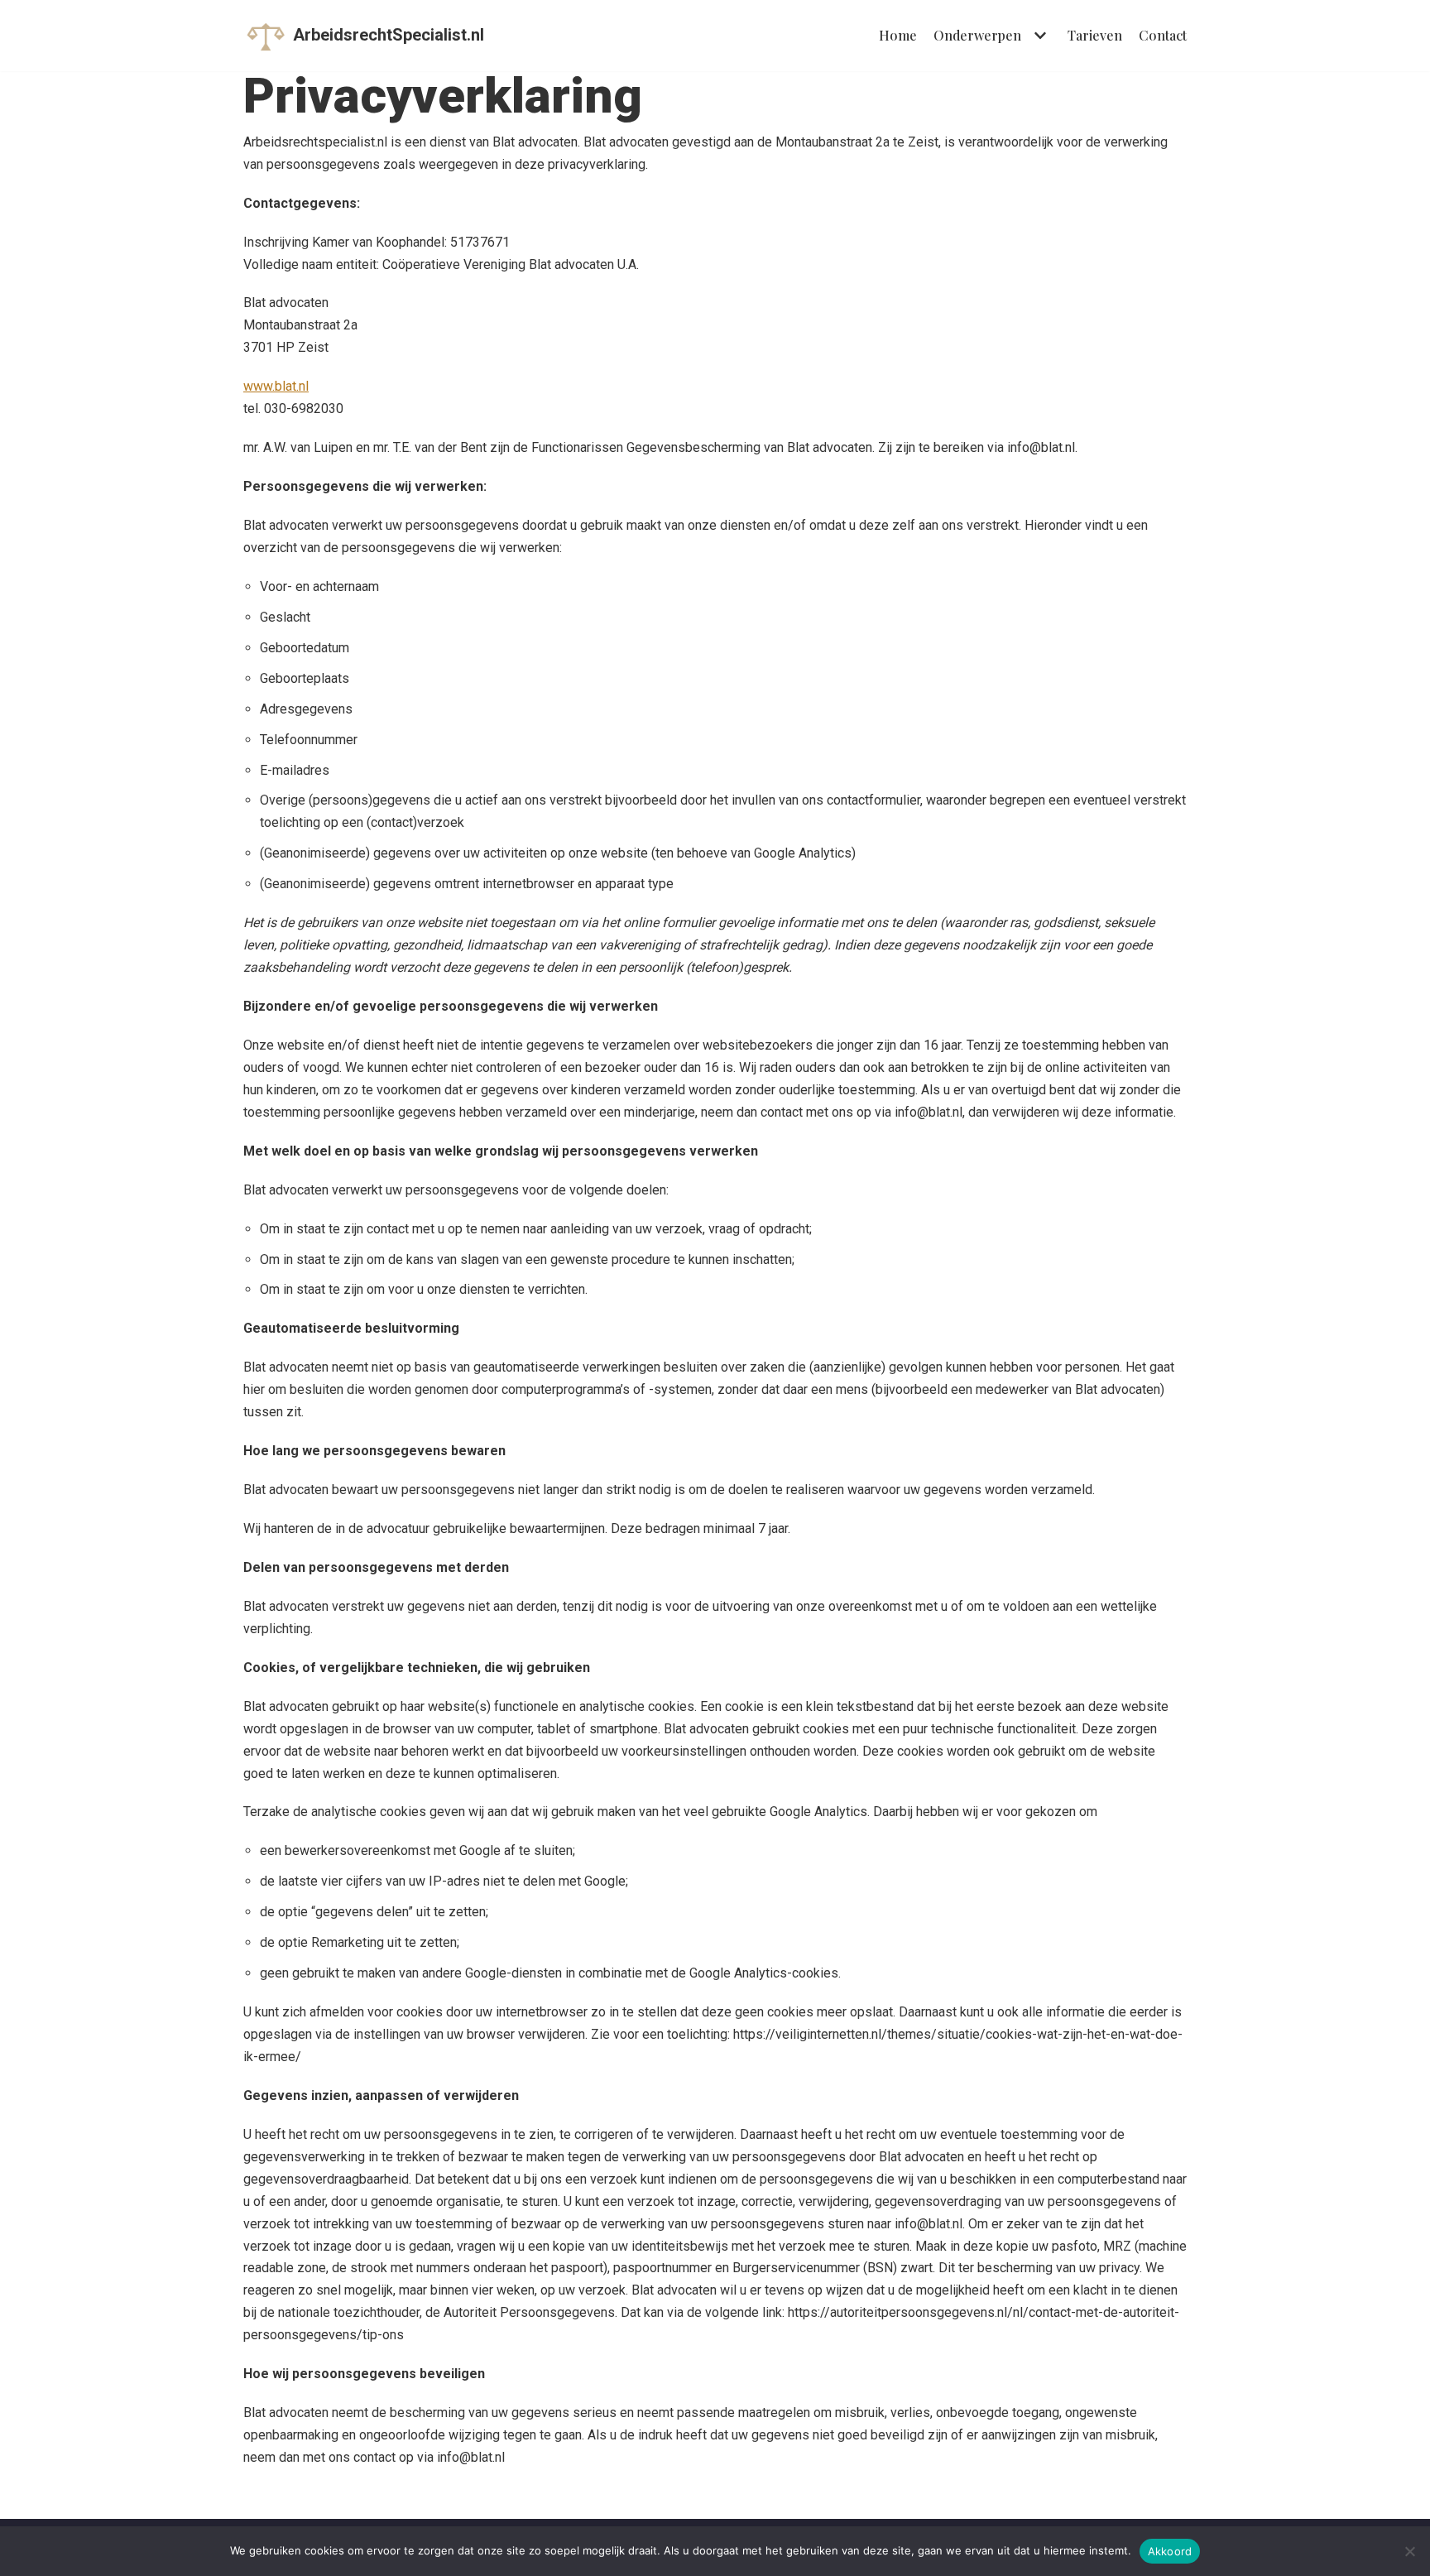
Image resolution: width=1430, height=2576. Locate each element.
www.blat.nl (276, 386)
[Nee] (1409, 2551)
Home (898, 35)
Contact (1163, 35)
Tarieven (1095, 35)
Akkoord (1170, 2551)
